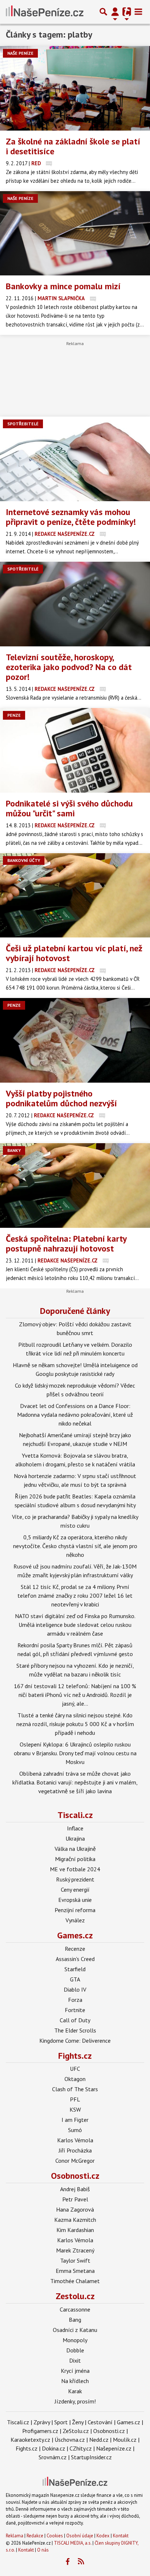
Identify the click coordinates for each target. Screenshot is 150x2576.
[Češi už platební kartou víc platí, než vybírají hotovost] (75, 896)
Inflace (75, 1828)
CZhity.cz (81, 2448)
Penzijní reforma (75, 1910)
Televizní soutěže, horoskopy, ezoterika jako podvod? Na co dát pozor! (69, 667)
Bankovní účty (24, 860)
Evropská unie (75, 1900)
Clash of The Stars (75, 2089)
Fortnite (75, 2010)
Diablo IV (75, 1989)
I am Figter (75, 2120)
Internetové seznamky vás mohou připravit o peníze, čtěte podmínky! (71, 517)
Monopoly (75, 2340)
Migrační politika (75, 1859)
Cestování (100, 2422)
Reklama (15, 2536)
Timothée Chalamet (75, 2281)
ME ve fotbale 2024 (75, 1869)
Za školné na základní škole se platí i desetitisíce (73, 146)
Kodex (104, 2536)
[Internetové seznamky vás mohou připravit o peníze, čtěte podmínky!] (75, 459)
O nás (43, 2550)
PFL (75, 2099)
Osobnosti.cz (75, 2176)
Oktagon (75, 2079)
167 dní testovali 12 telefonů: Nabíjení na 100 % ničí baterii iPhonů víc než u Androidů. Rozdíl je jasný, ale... (75, 1695)
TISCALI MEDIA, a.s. (73, 2543)
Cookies (55, 2536)
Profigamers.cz (40, 2431)
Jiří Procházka (75, 2150)
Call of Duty (75, 2020)
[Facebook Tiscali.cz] (68, 2562)
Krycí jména (75, 2371)
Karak (75, 2391)
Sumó (75, 2130)
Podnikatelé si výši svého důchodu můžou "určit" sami (69, 808)
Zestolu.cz (75, 2296)
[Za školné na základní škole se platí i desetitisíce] (75, 88)
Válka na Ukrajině (75, 1849)
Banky (14, 1150)
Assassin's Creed (75, 1959)
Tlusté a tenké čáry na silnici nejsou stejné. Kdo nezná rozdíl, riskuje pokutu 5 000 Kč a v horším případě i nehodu (75, 1724)
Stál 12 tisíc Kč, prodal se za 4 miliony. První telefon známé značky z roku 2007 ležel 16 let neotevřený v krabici (75, 1596)
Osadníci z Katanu (75, 2330)
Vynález (75, 1920)
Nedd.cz (99, 2440)
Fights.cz (75, 2056)
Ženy (78, 2422)
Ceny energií (75, 1890)
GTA (75, 1979)
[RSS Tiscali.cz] (81, 2562)
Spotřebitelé (23, 424)
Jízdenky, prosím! (75, 2401)
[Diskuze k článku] (49, 163)
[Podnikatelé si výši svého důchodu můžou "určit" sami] (75, 750)
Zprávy (42, 2422)
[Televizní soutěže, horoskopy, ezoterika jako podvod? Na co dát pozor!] (75, 604)
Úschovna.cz (70, 2440)
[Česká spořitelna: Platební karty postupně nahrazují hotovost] (75, 1185)
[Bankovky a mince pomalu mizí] (75, 233)
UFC (75, 2069)
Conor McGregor (75, 2161)
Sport (61, 2422)
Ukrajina (75, 1838)
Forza (75, 2000)
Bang (75, 2320)
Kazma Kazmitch (75, 2220)
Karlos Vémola (75, 2140)
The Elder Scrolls (75, 2030)
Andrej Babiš (75, 2189)
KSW (75, 2109)
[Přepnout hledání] (103, 12)
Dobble (75, 2350)
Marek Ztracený (75, 2250)
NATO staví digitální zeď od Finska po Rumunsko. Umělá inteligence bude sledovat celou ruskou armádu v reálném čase (75, 1625)
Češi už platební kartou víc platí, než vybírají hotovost (74, 953)
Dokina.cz (54, 2448)
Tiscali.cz (75, 1815)
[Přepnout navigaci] (115, 12)
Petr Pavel (75, 2199)
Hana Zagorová (75, 2209)
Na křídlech (75, 2381)
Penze (14, 715)
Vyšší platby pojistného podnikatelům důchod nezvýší (61, 1098)
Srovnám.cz (53, 2457)
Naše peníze (20, 53)
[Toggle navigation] (138, 12)
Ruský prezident (75, 1879)
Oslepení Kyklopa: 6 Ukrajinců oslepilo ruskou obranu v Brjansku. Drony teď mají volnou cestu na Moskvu (75, 1753)
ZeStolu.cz (76, 2431)
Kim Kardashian (75, 2230)
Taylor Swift (75, 2260)
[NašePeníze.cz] (45, 12)
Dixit (75, 2360)
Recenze (75, 1949)
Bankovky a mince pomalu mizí (63, 286)
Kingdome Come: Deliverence (75, 2041)
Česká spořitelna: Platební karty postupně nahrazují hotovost (66, 1243)
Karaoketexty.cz (30, 2440)
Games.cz (75, 1935)
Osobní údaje (80, 2536)
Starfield (75, 1969)
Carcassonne (75, 2309)
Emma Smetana (75, 2271)
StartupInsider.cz (91, 2457)
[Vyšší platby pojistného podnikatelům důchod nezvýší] (75, 1040)
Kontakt (121, 2536)
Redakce (35, 2536)
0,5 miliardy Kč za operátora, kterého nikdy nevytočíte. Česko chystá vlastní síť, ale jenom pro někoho (75, 1546)
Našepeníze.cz (114, 2448)
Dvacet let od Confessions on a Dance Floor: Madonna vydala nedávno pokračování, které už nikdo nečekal (75, 1415)
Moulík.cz (125, 2440)
